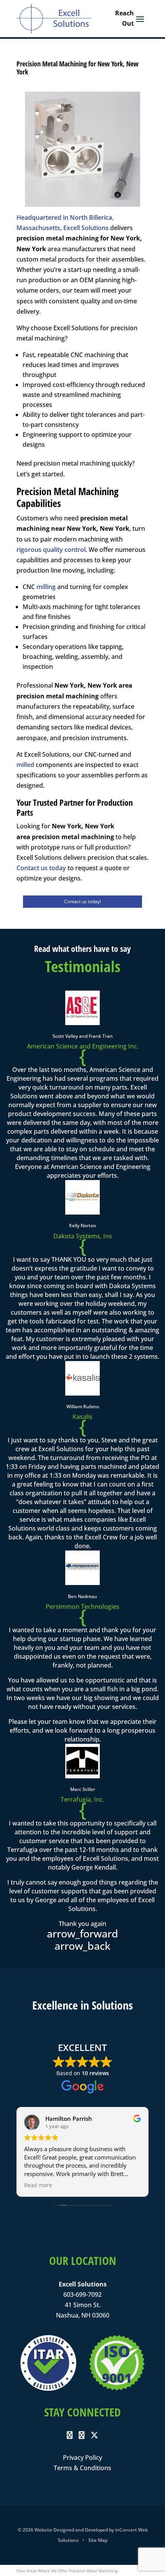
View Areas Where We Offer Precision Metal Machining (67, 2571)
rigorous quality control (51, 550)
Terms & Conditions (82, 2468)
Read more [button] (38, 2185)
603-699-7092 (82, 2295)
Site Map (98, 2540)
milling (46, 587)
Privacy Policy (82, 2457)
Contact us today (41, 868)
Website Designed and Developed (71, 2530)
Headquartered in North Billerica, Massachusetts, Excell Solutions (65, 223)
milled (25, 765)
